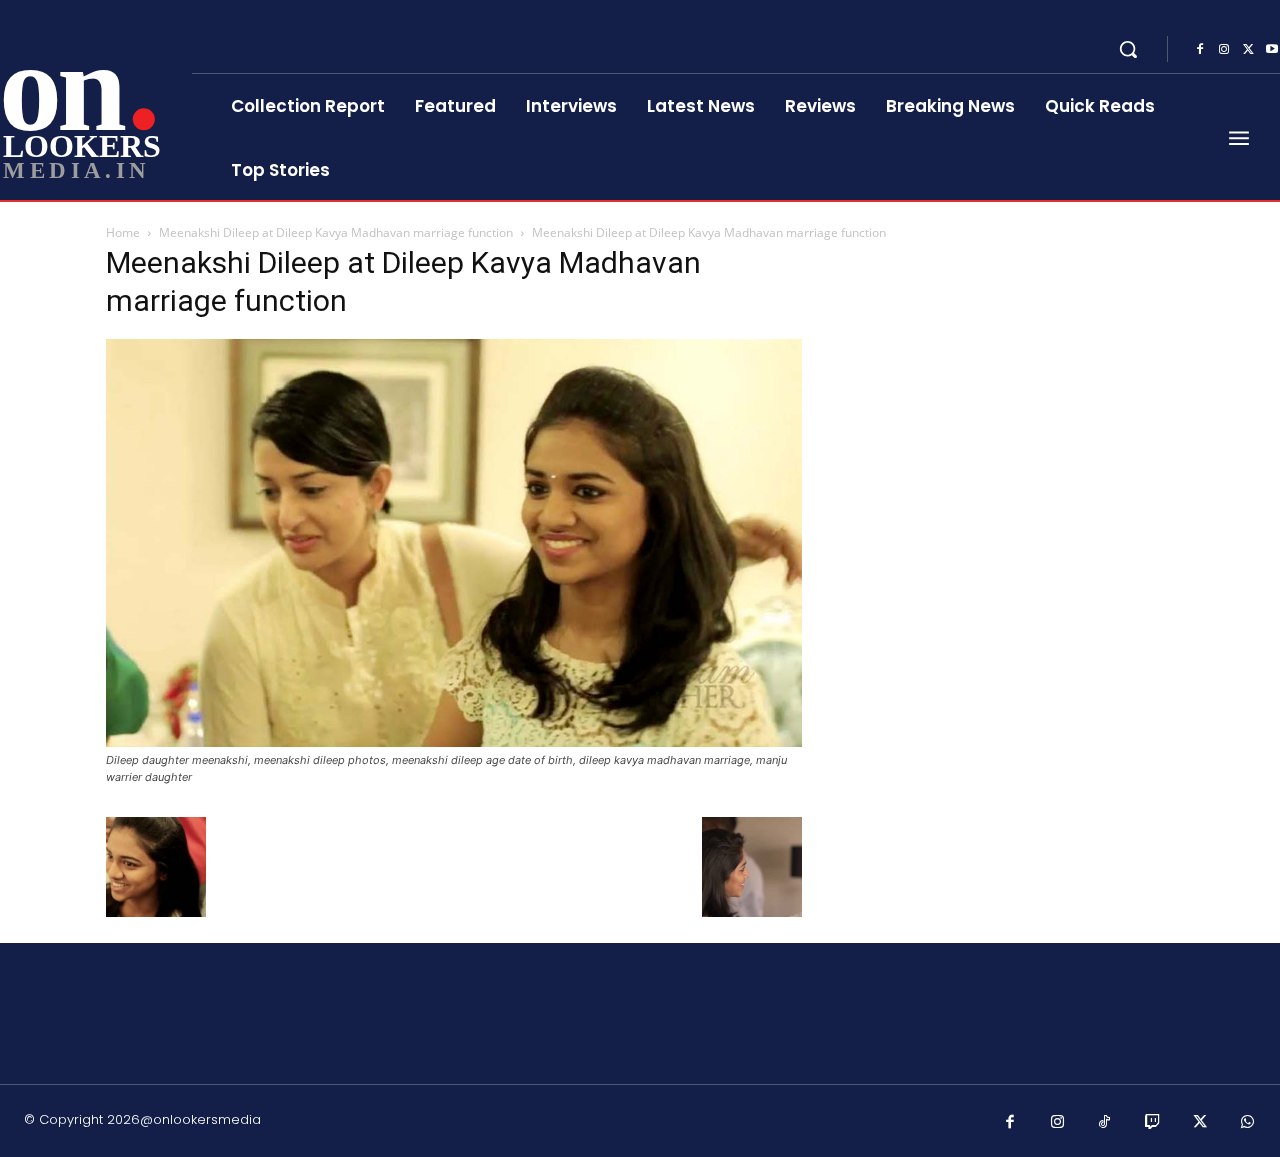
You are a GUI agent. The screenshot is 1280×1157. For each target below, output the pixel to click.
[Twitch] (1153, 1123)
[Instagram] (1224, 50)
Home (123, 232)
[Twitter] (1248, 50)
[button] (1128, 49)
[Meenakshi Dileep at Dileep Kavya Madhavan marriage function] (454, 741)
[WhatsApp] (1248, 1123)
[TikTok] (1105, 1123)
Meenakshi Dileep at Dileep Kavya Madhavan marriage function (336, 232)
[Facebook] (1200, 50)
